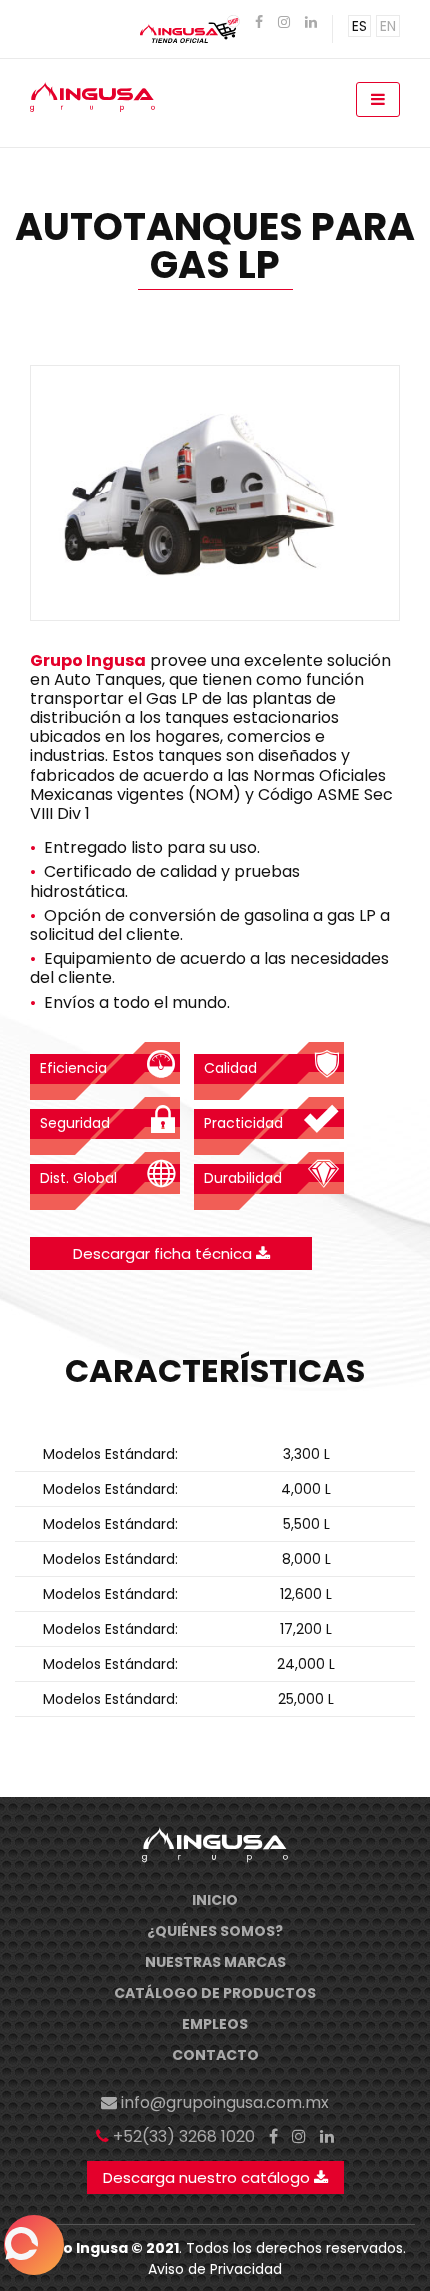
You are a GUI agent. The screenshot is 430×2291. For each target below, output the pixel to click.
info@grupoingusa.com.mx (225, 2102)
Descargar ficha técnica (164, 1253)
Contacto (215, 2055)
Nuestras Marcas (215, 1962)
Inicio (215, 1900)
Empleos (215, 2024)
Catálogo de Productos (215, 1993)
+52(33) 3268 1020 (184, 2136)
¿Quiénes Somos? (215, 1931)
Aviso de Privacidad (215, 2269)
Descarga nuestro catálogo (208, 2177)
